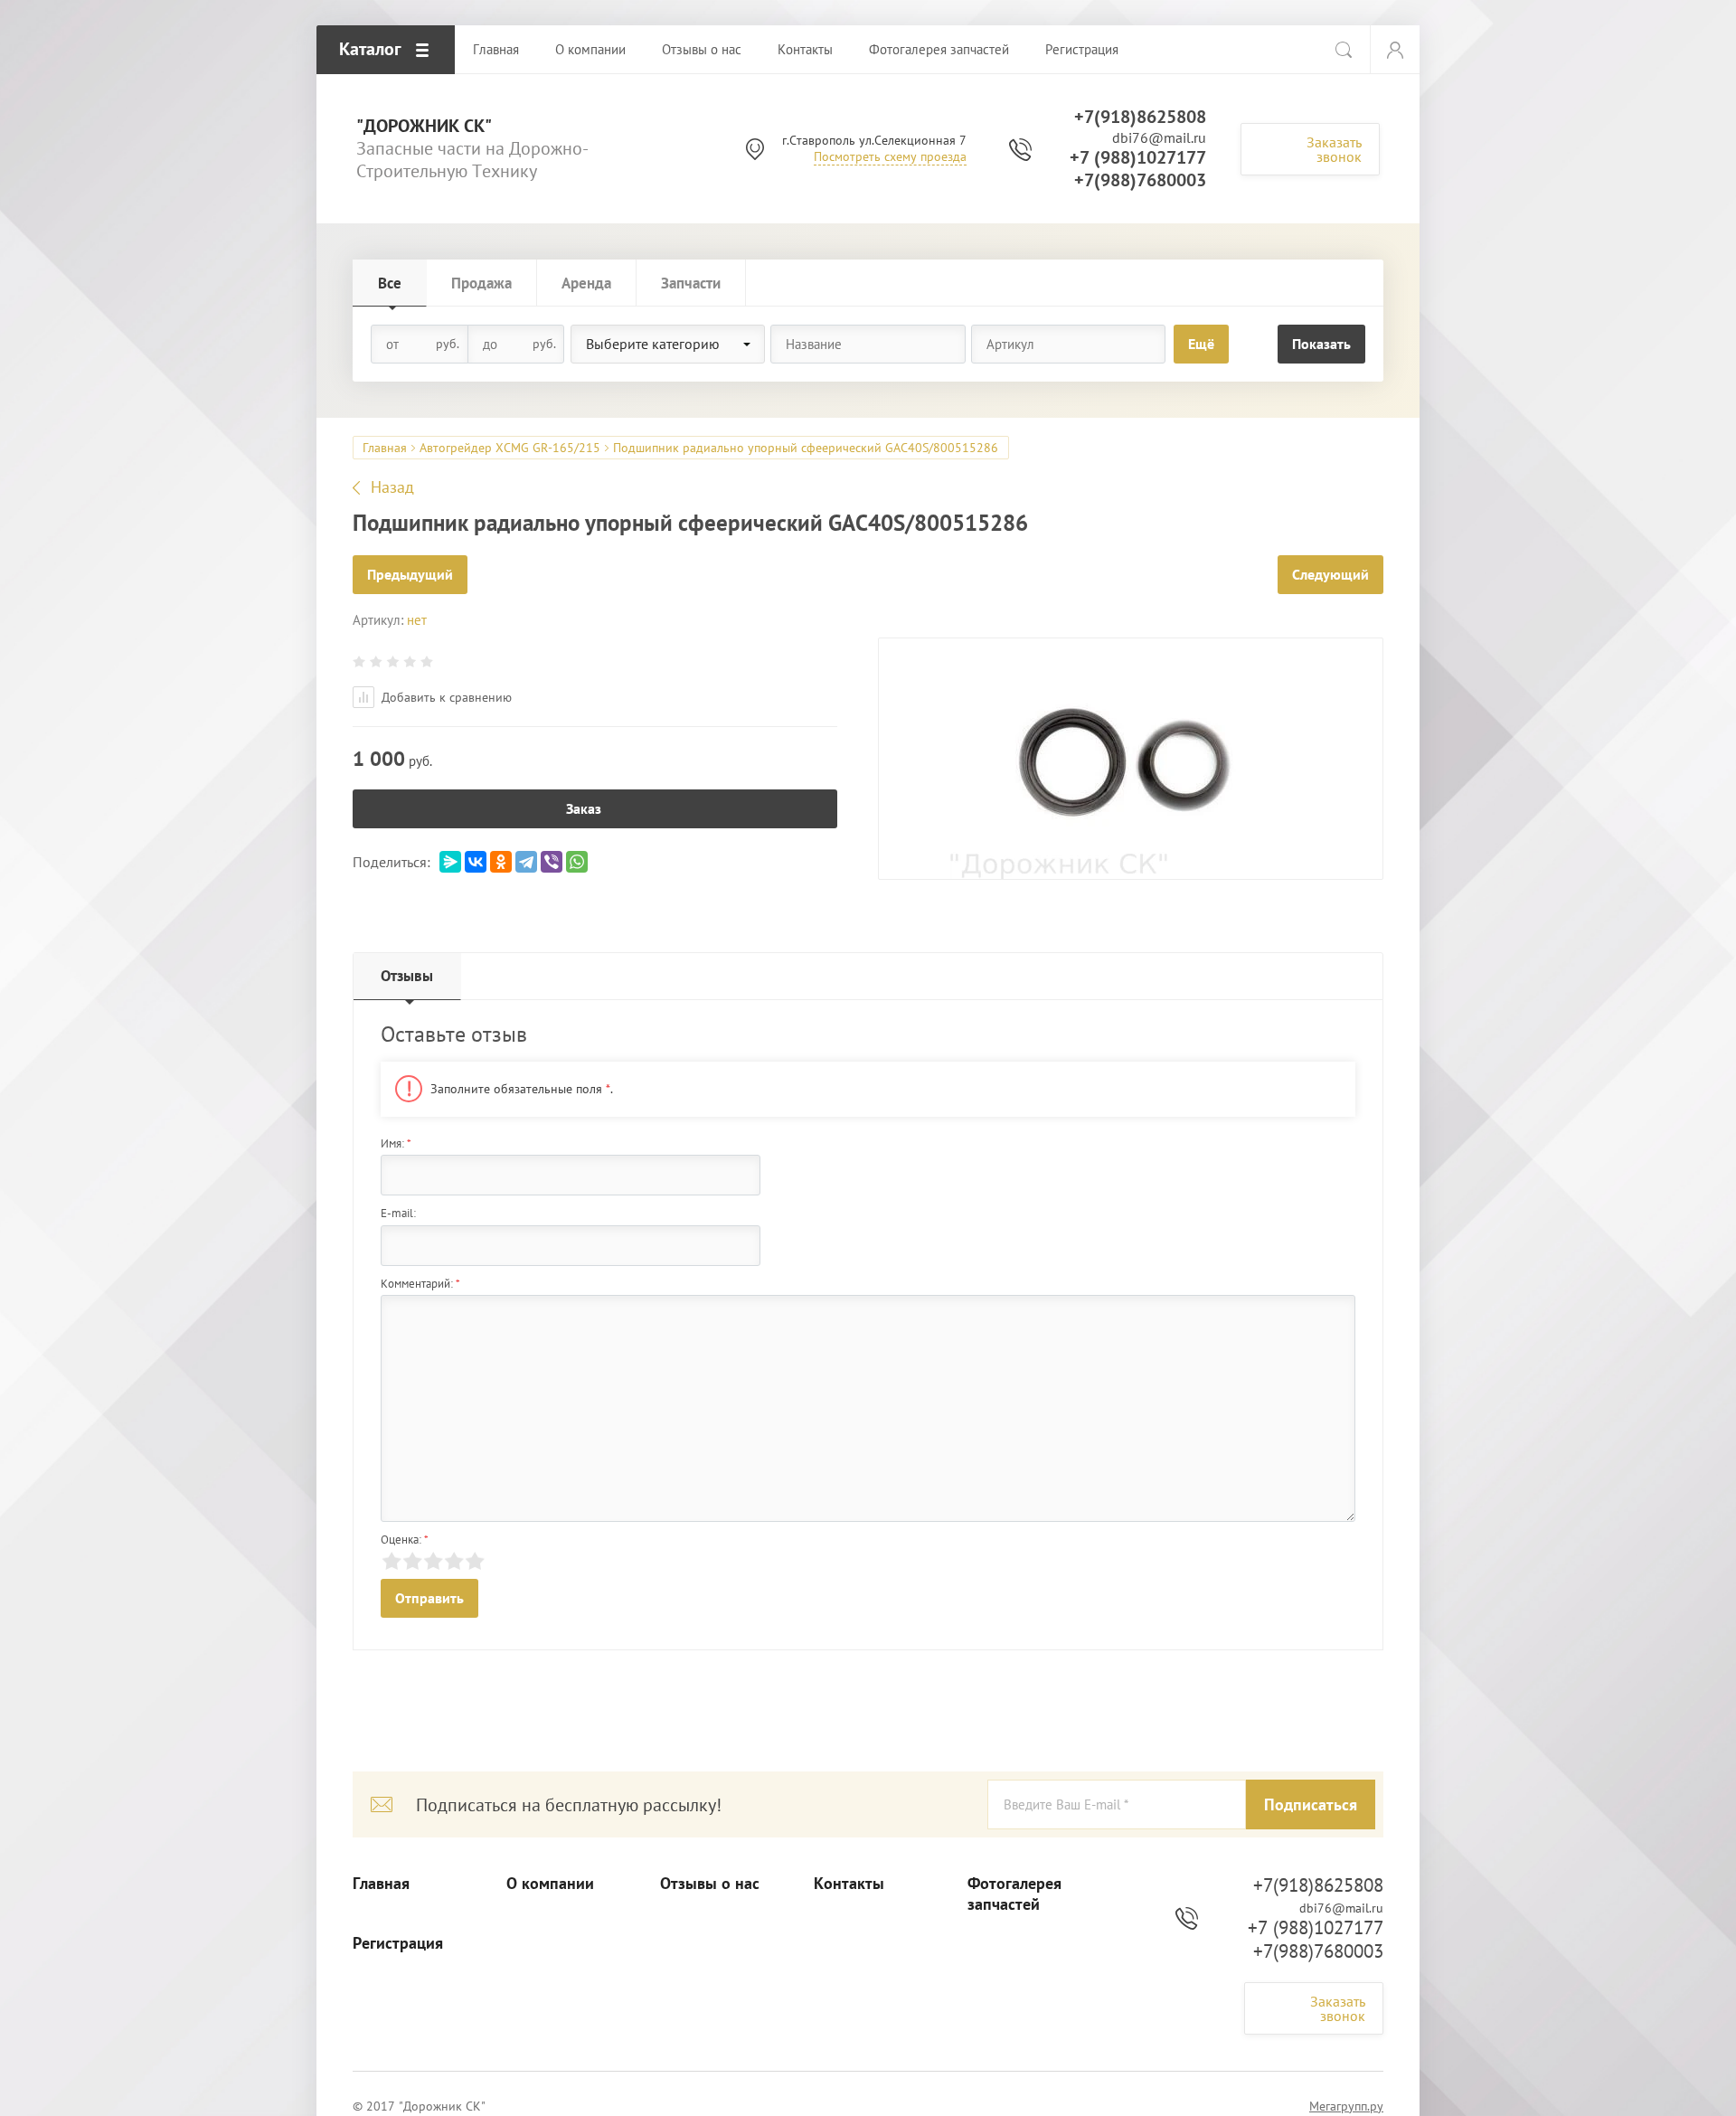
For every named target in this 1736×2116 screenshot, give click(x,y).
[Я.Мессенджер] (450, 862)
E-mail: (398, 1213)
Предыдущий (410, 574)
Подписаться (1311, 1804)
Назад (392, 487)
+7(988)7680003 (1140, 180)
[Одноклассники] (501, 862)
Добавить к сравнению (445, 697)
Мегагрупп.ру (1346, 2106)
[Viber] (552, 862)
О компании (550, 1884)
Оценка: (405, 1540)
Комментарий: (420, 1284)
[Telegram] (526, 862)
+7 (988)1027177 (1138, 157)
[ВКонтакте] (476, 862)
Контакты (849, 1884)
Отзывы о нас (710, 1884)
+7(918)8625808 (1140, 117)
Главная (385, 448)
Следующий (1330, 574)
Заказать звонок (1334, 149)
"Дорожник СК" (424, 126)
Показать (1321, 344)
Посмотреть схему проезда (890, 156)
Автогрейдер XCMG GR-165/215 (510, 448)
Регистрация (398, 1943)
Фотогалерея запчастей (1014, 1894)
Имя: (396, 1143)
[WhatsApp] (577, 862)
